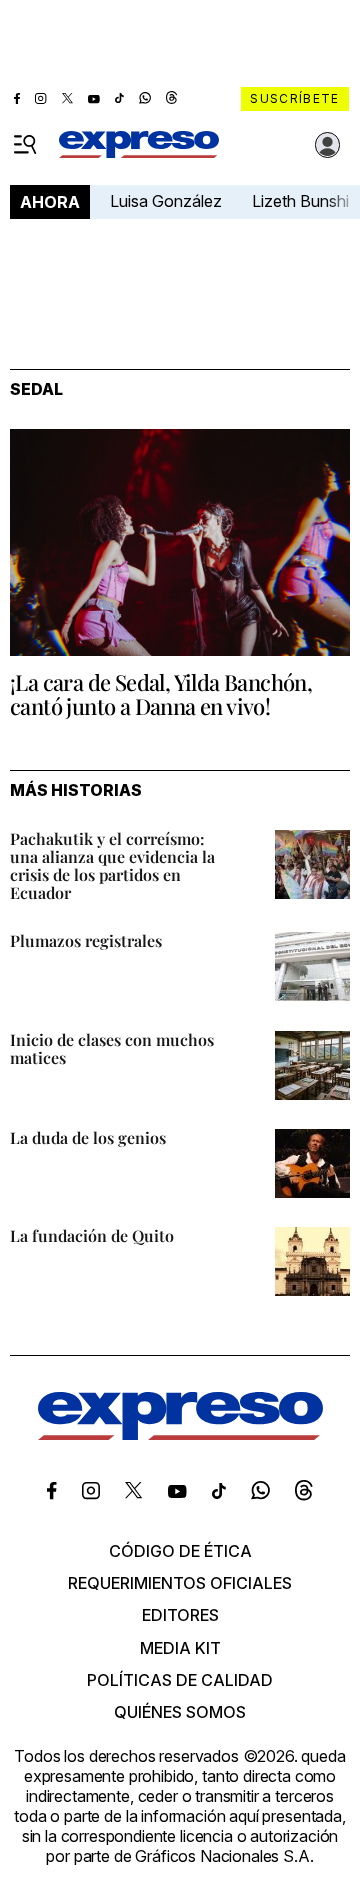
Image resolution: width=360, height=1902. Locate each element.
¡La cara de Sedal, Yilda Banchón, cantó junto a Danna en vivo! (161, 694)
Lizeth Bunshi (300, 201)
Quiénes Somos (180, 1712)
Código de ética (180, 1551)
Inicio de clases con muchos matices (112, 1048)
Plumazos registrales (86, 940)
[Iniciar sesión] (328, 145)
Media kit (180, 1648)
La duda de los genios (88, 1137)
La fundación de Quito (92, 1235)
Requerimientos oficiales (180, 1583)
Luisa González (166, 201)
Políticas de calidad (180, 1680)
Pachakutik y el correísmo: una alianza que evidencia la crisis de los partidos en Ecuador (112, 865)
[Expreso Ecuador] (180, 1434)
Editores (180, 1615)
